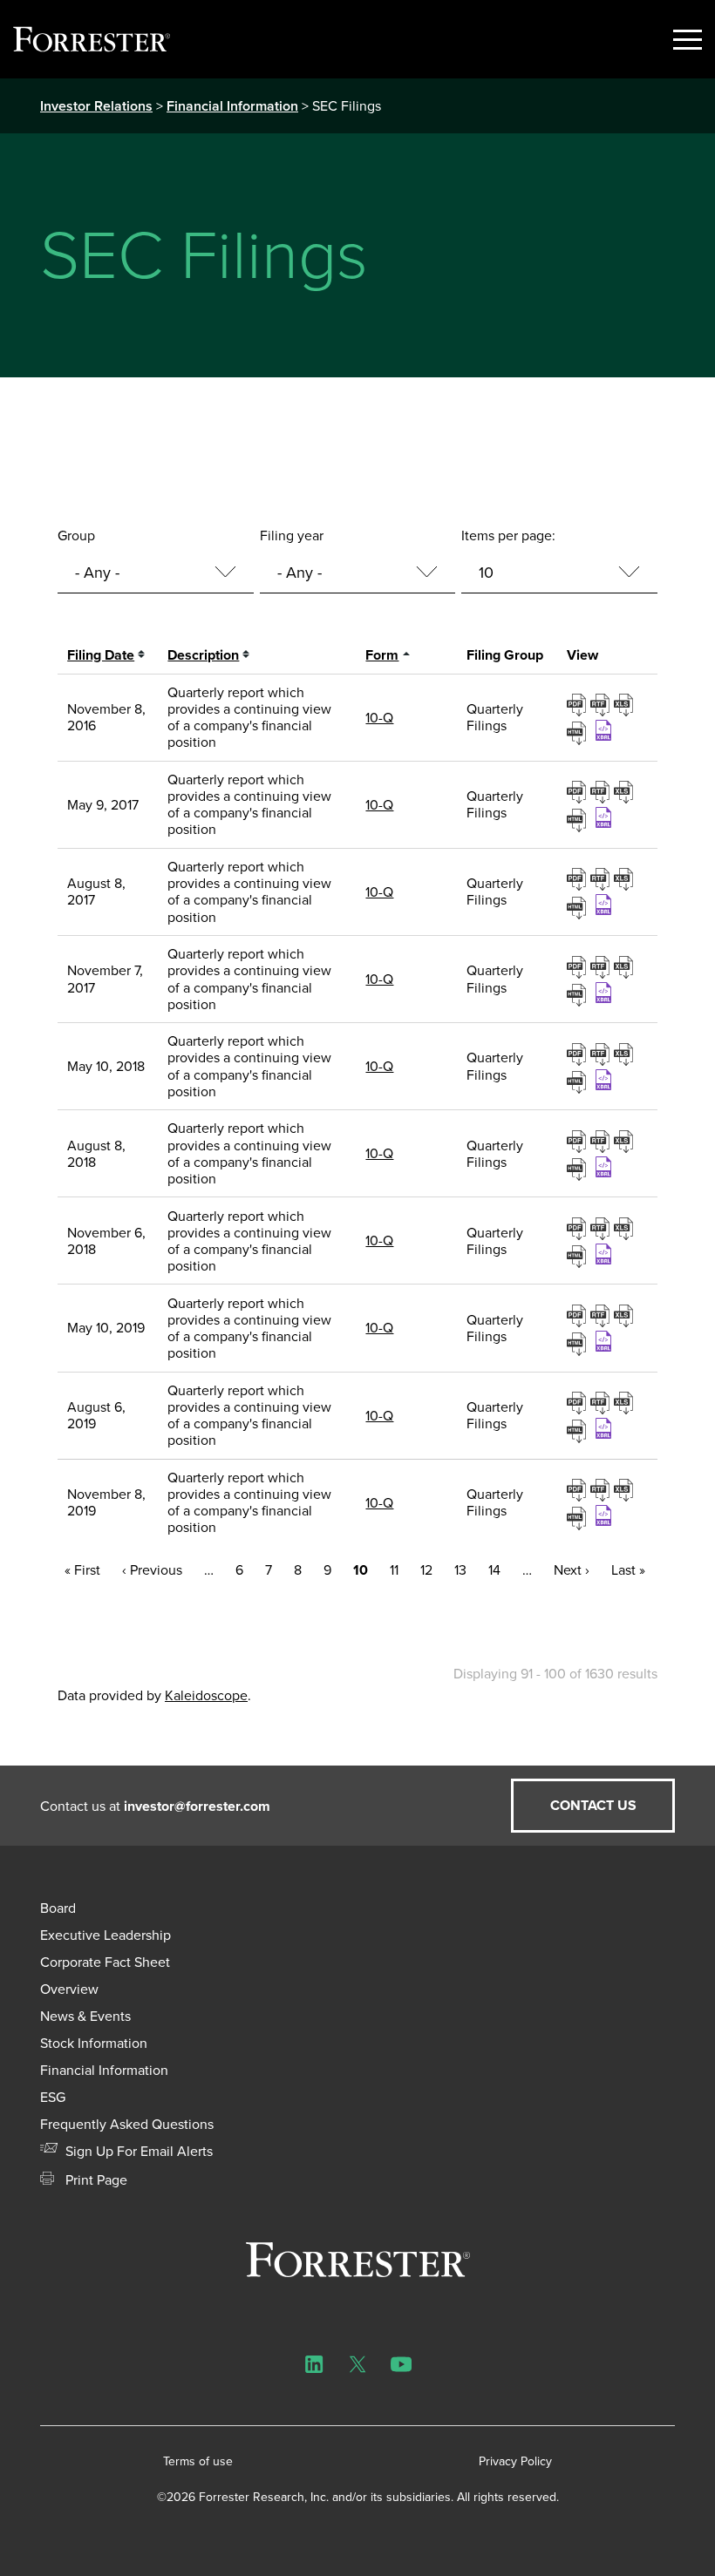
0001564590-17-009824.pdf (579, 791)
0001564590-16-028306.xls (626, 704)
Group (76, 536)
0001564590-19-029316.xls (626, 1402)
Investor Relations (96, 106)
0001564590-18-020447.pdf (579, 1141)
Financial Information (232, 106)
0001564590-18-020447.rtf (602, 1141)
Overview (69, 1989)
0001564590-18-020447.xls (626, 1141)
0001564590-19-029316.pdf (579, 1402)
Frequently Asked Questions (127, 2124)
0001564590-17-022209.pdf (579, 966)
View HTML (579, 731)
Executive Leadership (106, 1935)
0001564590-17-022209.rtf (602, 966)
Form (382, 655)
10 (361, 1570)
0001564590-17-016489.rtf (602, 878)
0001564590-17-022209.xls (626, 966)
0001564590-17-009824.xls (626, 791)
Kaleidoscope (206, 1695)
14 (494, 1570)
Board (58, 1908)
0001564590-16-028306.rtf (602, 704)
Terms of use (198, 2461)
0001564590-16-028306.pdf (579, 704)
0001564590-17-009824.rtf (602, 791)
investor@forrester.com (197, 1806)
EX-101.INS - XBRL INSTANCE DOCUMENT (606, 730)
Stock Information (94, 2043)
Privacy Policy (515, 2461)
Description (203, 655)
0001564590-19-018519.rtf (602, 1315)
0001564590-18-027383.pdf (579, 1228)
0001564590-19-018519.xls (626, 1315)
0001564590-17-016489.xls (626, 878)
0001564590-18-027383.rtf (602, 1228)
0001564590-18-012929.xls (626, 1054)
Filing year (292, 536)
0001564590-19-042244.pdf (579, 1489)
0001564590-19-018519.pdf (579, 1315)
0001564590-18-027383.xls (626, 1228)
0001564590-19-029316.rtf (602, 1402)
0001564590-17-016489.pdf (579, 878)
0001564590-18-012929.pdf (579, 1054)
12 (426, 1570)
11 (394, 1570)
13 (460, 1570)
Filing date (101, 655)
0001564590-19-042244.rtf (602, 1489)
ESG (53, 2097)
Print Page (95, 2180)
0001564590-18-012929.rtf (602, 1054)
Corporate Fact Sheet (105, 1962)
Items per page (507, 536)
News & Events (85, 2016)
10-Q (379, 718)
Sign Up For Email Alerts (137, 2151)
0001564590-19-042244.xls (626, 1489)
